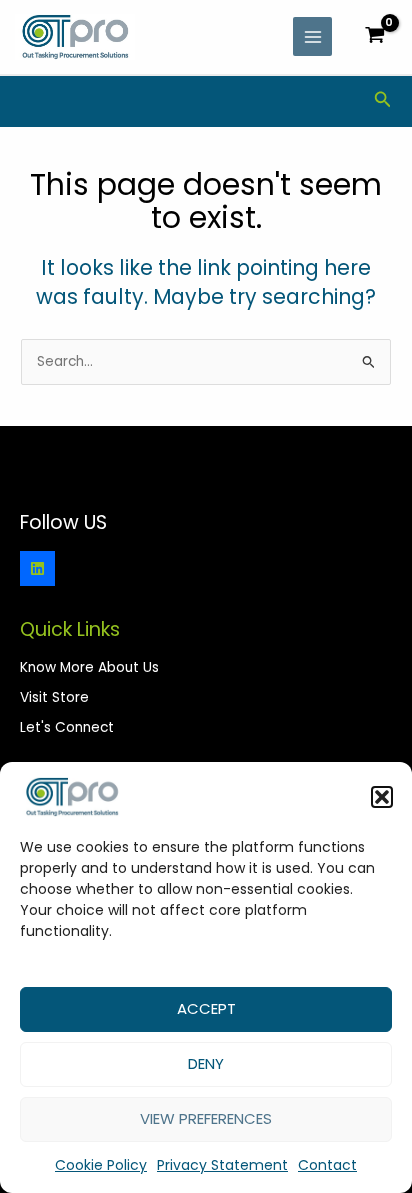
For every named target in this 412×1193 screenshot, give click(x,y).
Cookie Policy (101, 1165)
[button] (382, 797)
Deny (206, 1063)
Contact (327, 1165)
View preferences (206, 1118)
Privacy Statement (222, 1165)
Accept (206, 1008)
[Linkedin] (37, 568)
